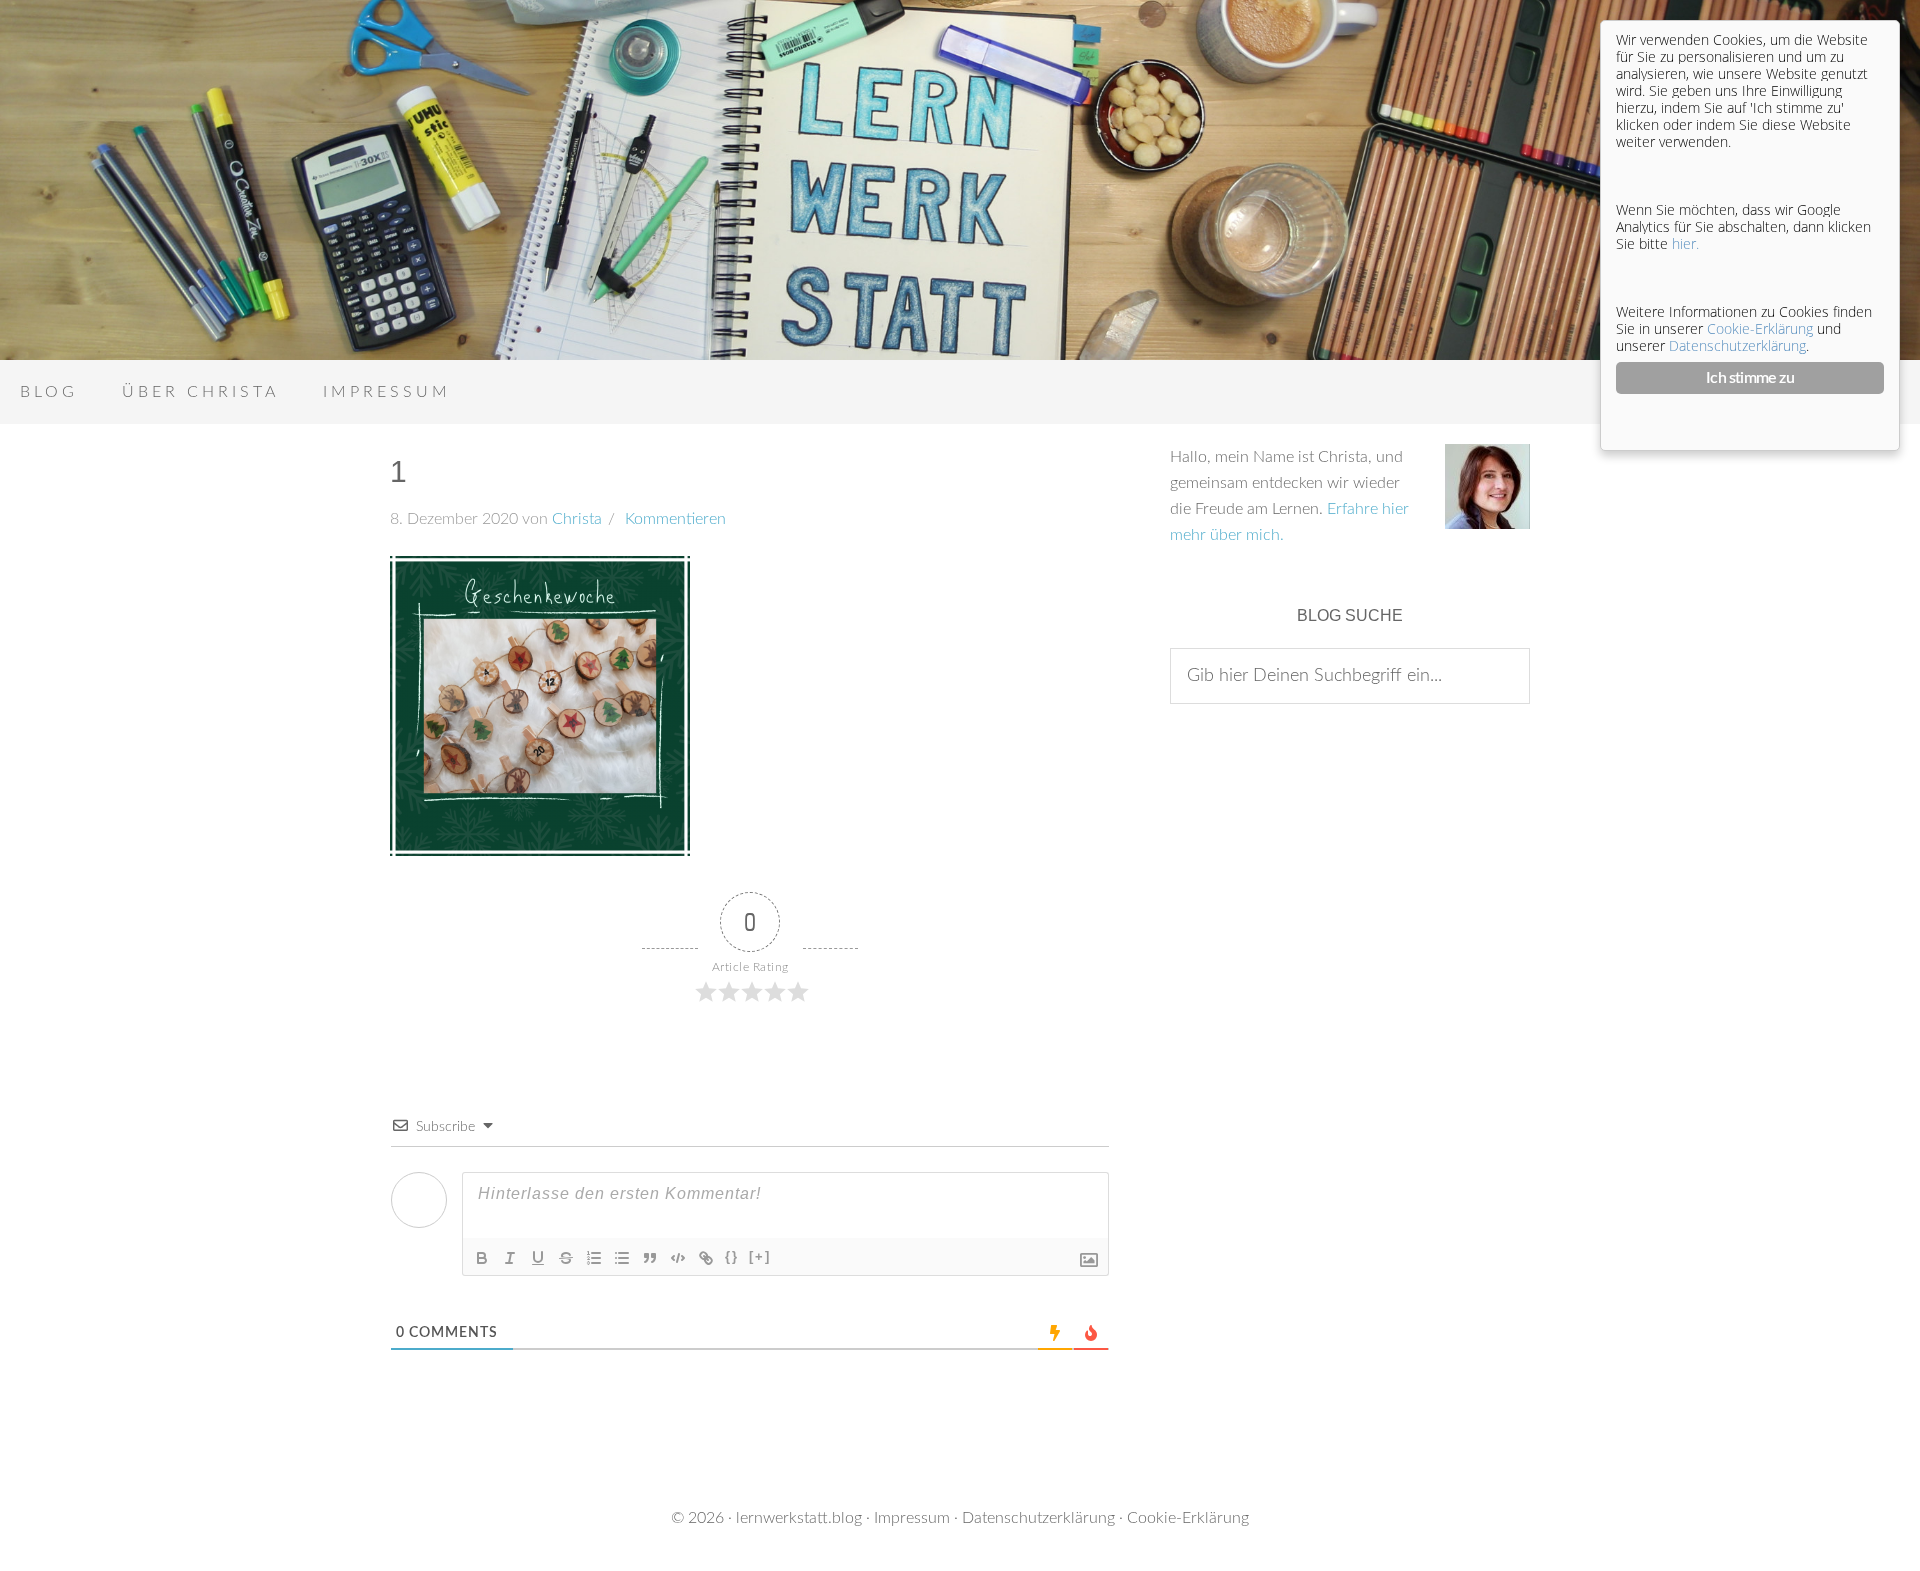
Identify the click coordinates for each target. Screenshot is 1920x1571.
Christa (577, 519)
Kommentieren (673, 519)
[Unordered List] (622, 1258)
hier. (1685, 243)
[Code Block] (678, 1258)
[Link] (706, 1258)
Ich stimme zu (1750, 378)
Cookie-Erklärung (1188, 1518)
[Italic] (510, 1258)
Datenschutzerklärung (1038, 1518)
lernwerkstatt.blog (799, 1518)
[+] (760, 1256)
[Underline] (538, 1258)
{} (732, 1256)
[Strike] (566, 1258)
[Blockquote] (650, 1258)
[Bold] (482, 1258)
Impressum (912, 1518)
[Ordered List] (594, 1258)
